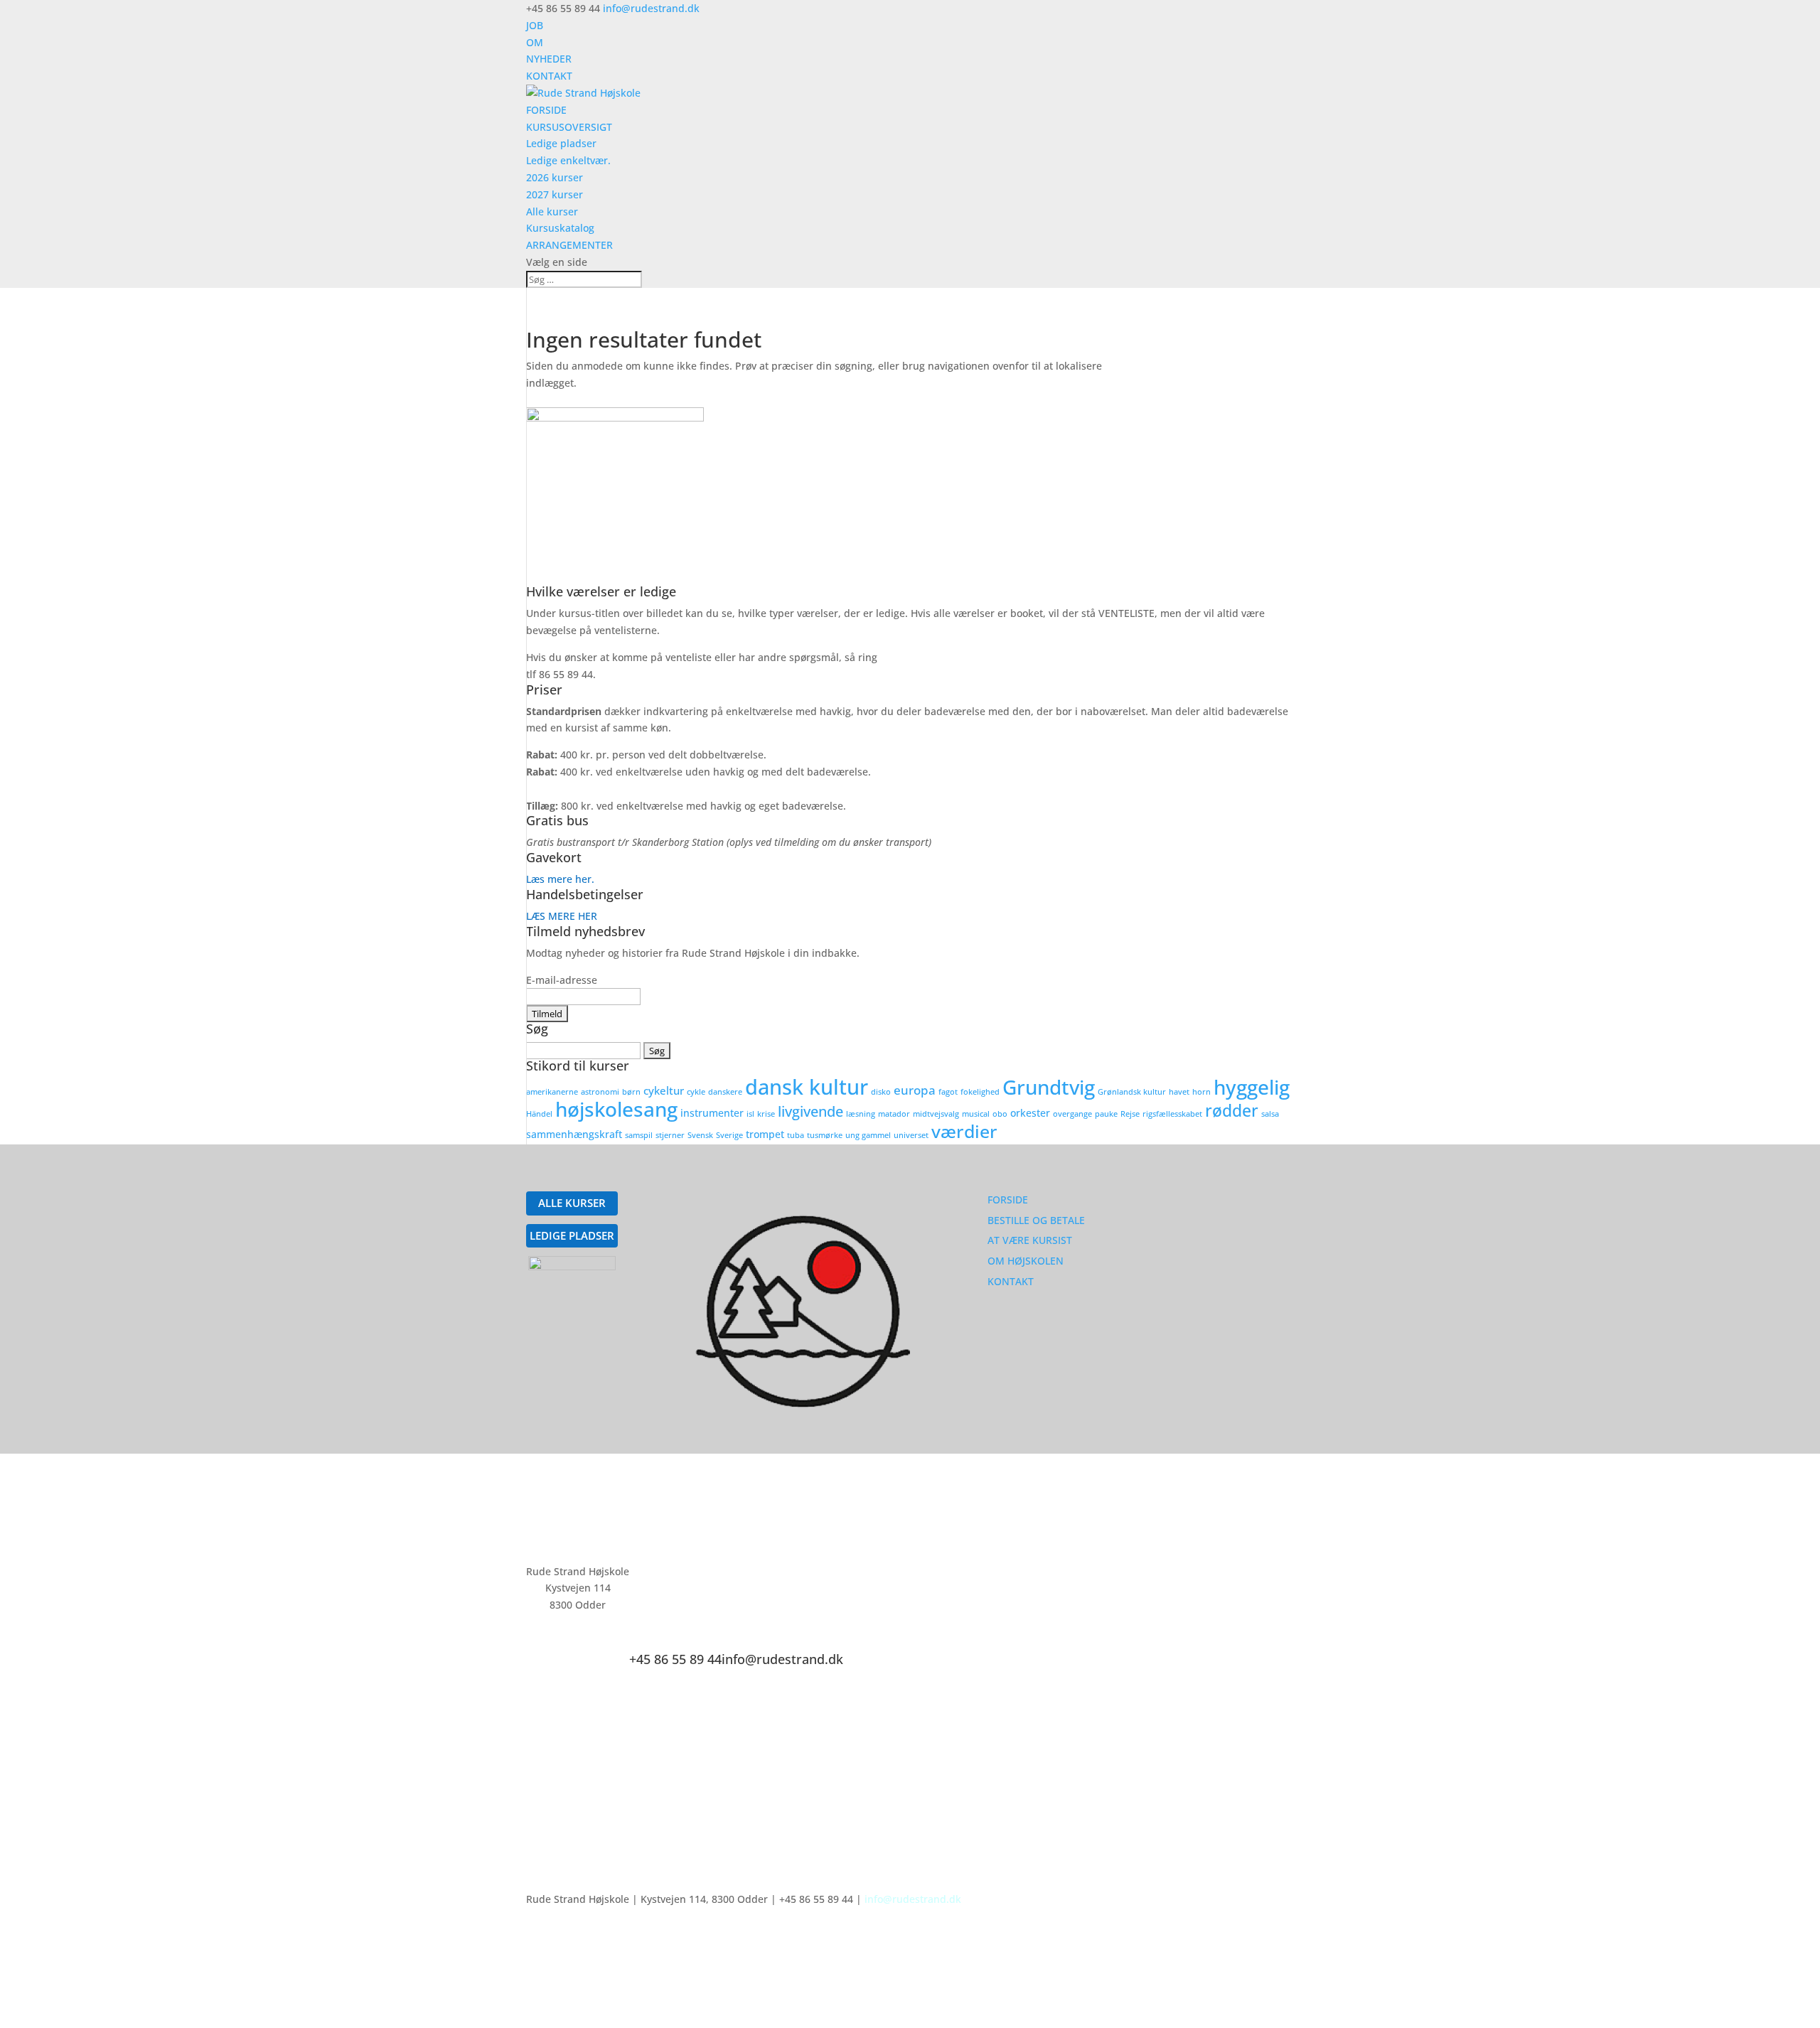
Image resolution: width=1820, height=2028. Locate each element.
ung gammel (868, 1135)
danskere (725, 1092)
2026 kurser (555, 177)
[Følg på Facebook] (855, 1574)
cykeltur (664, 1090)
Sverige (729, 1135)
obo (1000, 1114)
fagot (948, 1092)
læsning (861, 1114)
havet (1179, 1092)
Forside (1008, 1200)
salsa (1270, 1114)
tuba (796, 1135)
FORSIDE (546, 110)
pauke (1106, 1114)
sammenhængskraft (574, 1134)
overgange (1072, 1114)
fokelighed (980, 1092)
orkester (1030, 1113)
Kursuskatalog (560, 228)
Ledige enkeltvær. (568, 160)
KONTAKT (549, 76)
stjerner (670, 1135)
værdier (964, 1131)
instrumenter (712, 1113)
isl (750, 1114)
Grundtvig (1049, 1087)
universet (911, 1135)
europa (915, 1090)
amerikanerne (552, 1092)
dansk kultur (807, 1087)
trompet (765, 1134)
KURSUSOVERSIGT (569, 127)
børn (631, 1092)
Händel (539, 1114)
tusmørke (825, 1135)
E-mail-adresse (562, 980)
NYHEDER (549, 59)
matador (894, 1114)
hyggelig (1252, 1087)
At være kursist (1030, 1240)
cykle (696, 1092)
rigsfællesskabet (1172, 1114)
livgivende (810, 1111)
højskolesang (616, 1109)
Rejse (1130, 1114)
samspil (639, 1135)
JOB (535, 25)
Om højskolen (1026, 1261)
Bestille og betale (1036, 1220)
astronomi (600, 1092)
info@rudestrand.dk (913, 1899)
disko (881, 1092)
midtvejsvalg (936, 1114)
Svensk (700, 1135)
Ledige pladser (561, 143)
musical (976, 1114)
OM (535, 42)
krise (766, 1114)
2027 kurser (555, 194)
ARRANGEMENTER (569, 245)
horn (1201, 1092)
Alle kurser (552, 211)
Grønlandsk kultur (1132, 1092)
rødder (1232, 1111)
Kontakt (1011, 1281)
